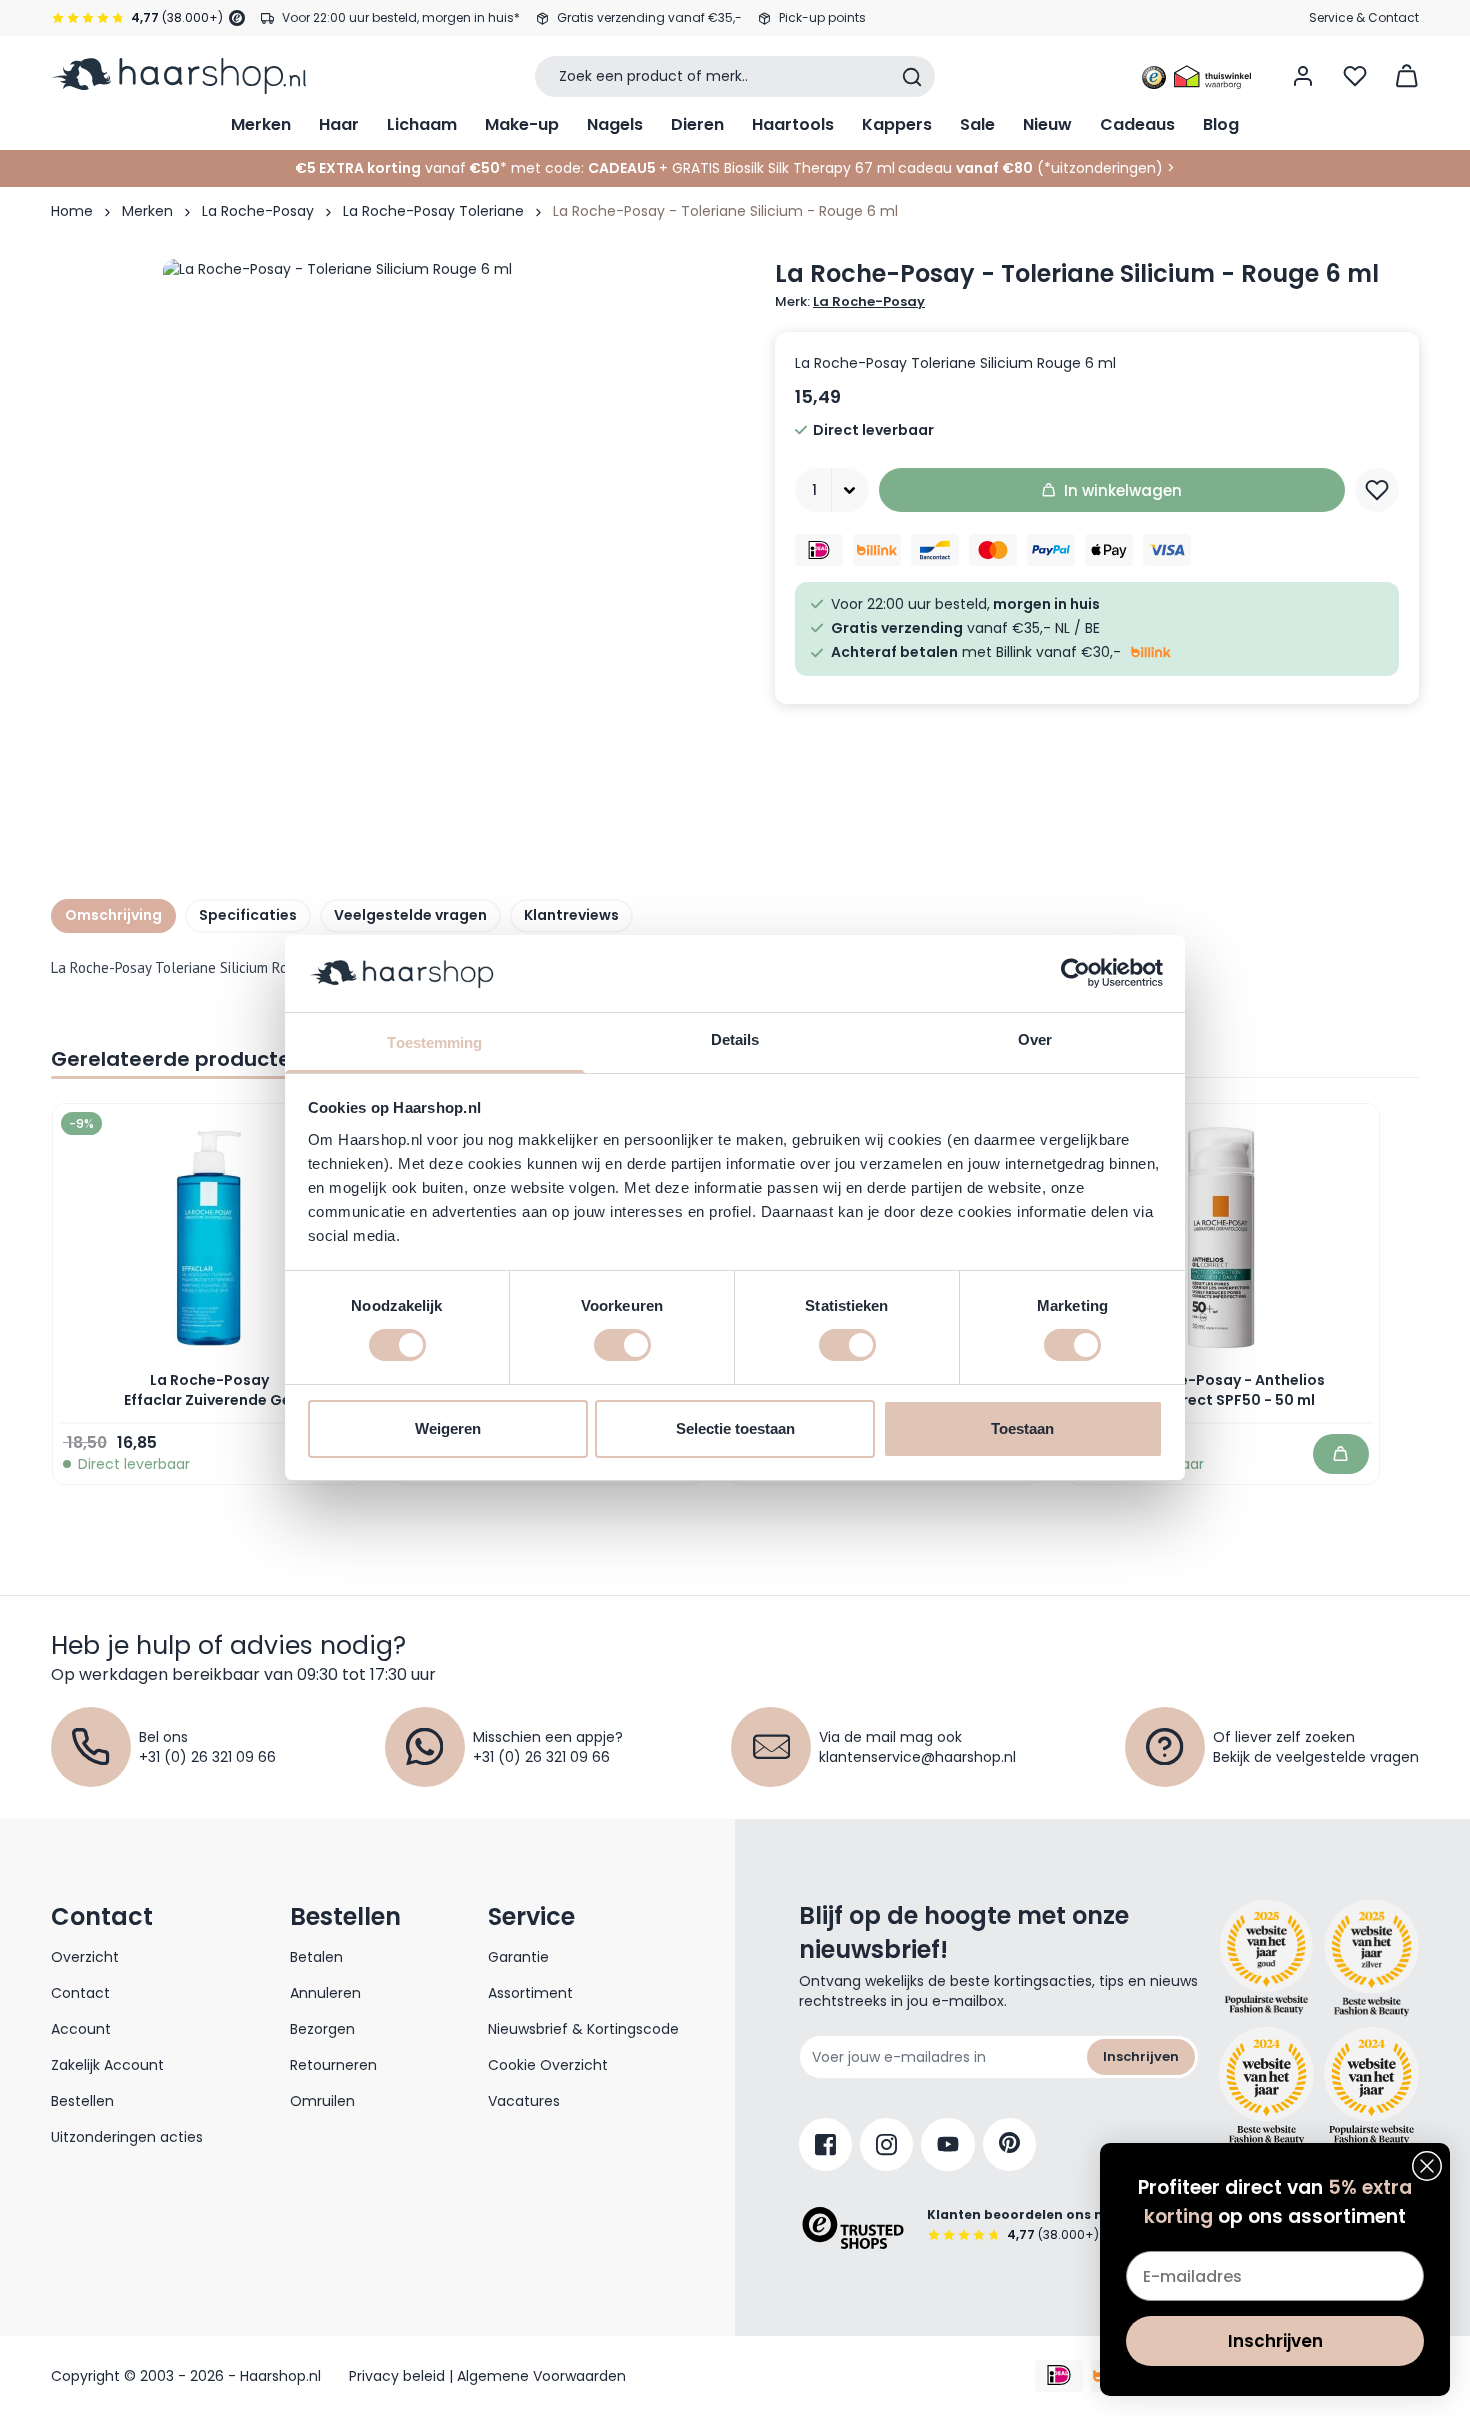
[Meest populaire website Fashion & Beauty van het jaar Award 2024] (1371, 2086)
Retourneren (333, 2065)
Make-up (522, 124)
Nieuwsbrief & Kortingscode (583, 2029)
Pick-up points (822, 17)
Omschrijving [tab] (113, 915)
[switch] (622, 1345)
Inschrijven (1141, 2056)
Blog (1221, 124)
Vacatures (524, 2101)
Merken (261, 124)
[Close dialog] (1427, 2166)
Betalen (316, 1957)
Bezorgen (322, 2029)
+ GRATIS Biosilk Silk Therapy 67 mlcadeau (846, 168)
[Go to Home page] (178, 76)
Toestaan (1022, 1428)
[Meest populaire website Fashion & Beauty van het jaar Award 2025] (1371, 1958)
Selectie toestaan (735, 1428)
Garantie (518, 1957)
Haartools (793, 124)
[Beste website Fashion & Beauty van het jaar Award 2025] (1266, 1958)
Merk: (850, 302)
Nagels (615, 124)
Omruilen (322, 2101)
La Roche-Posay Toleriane (433, 211)
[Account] (1303, 76)
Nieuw (1047, 124)
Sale (977, 124)
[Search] (912, 77)
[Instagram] (886, 2144)
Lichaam (422, 124)
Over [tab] (1035, 1039)
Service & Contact (1364, 17)
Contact (80, 1993)
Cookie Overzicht (548, 2065)
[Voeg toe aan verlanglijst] (1377, 490)
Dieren (697, 124)
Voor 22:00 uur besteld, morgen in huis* (401, 17)
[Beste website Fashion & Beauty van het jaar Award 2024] (1266, 2086)
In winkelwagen (1123, 490)
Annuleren (325, 1993)
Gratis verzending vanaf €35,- (649, 17)
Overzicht (85, 1957)
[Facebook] (825, 2144)
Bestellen (82, 2101)
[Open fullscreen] (459, 555)
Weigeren (448, 1428)
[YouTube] (948, 2144)
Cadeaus (1137, 124)
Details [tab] (735, 1039)
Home (72, 211)
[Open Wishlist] (1355, 76)
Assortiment (530, 1993)
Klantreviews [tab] (571, 915)
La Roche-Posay (258, 211)
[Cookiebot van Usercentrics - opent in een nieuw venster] (1075, 973)
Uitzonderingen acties (127, 2137)
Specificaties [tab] (248, 915)
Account (81, 2029)
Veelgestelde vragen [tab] (410, 915)
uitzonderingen (1103, 168)
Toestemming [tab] (434, 1042)
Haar (339, 124)
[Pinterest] (1009, 2144)
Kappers (897, 124)
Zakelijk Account (107, 2065)
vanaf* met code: (439, 168)
